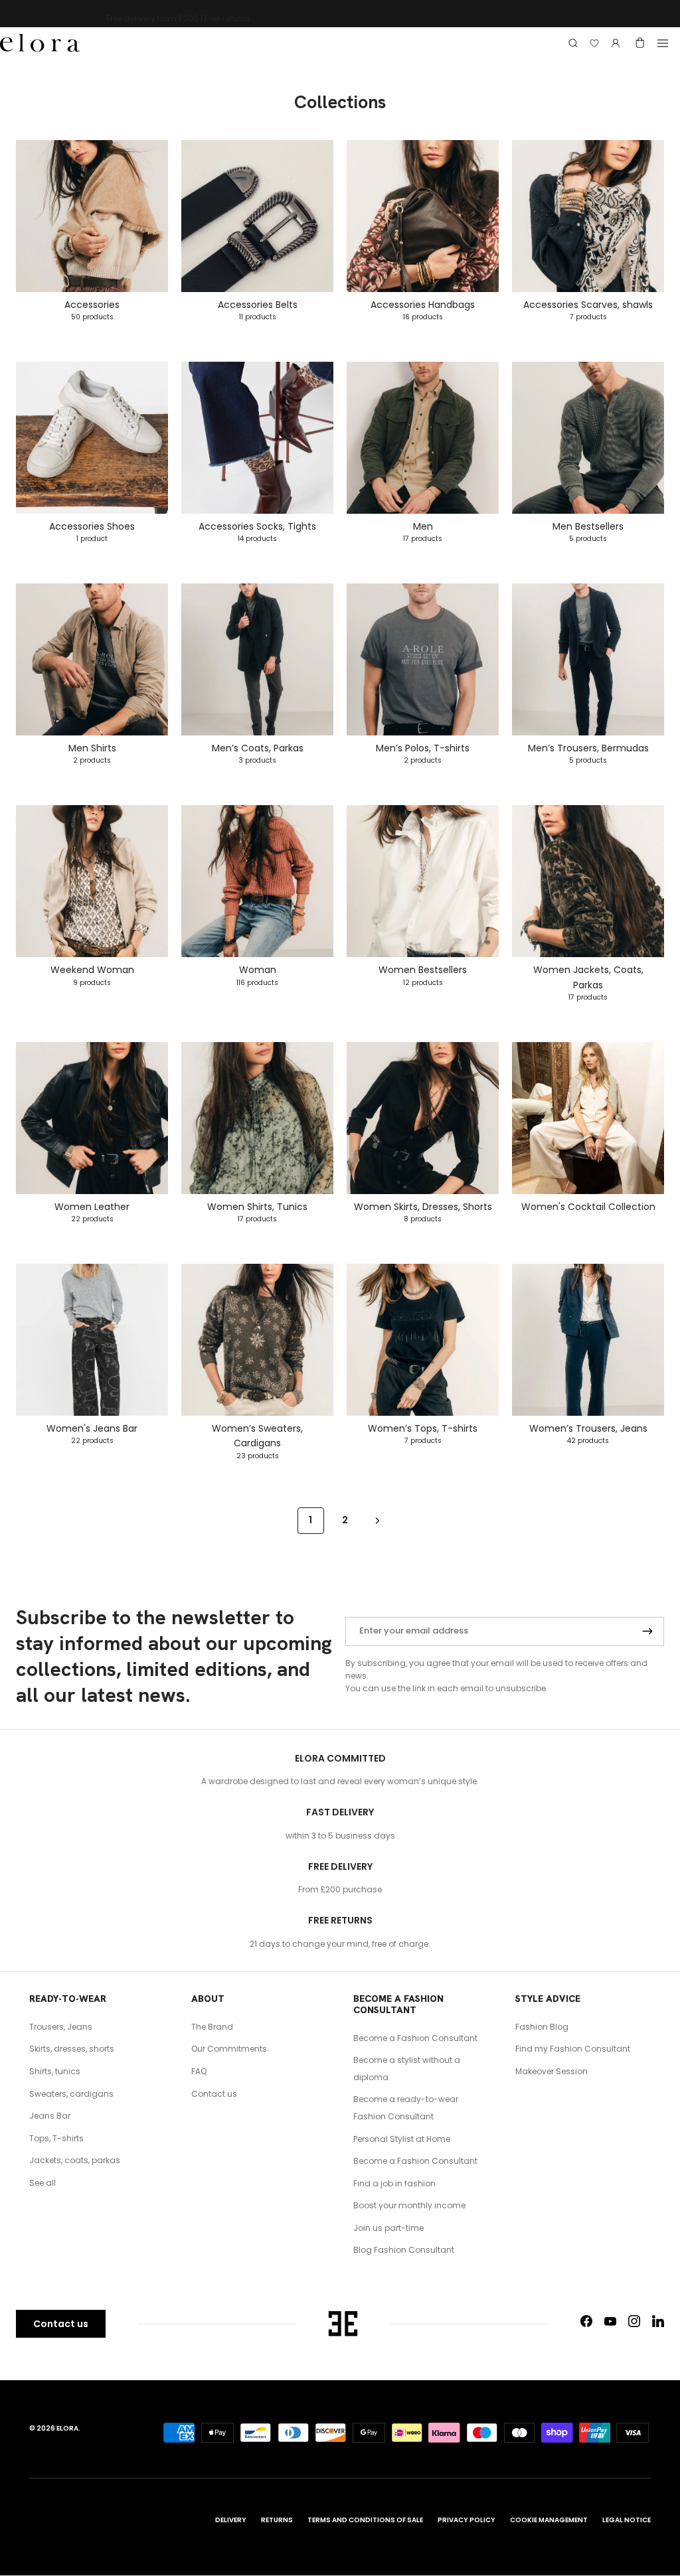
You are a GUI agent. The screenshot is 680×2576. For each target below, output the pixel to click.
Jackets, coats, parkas (75, 2160)
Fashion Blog (542, 2027)
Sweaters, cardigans (71, 2094)
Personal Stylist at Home (402, 2139)
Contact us (214, 2094)
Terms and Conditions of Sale (365, 2520)
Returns (277, 2520)
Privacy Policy (467, 2520)
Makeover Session (552, 2071)
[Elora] (40, 43)
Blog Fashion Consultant (404, 2250)
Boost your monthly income (409, 2205)
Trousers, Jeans (61, 2027)
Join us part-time (388, 2228)
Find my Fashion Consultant (573, 2049)
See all (42, 2183)
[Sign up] (647, 1631)
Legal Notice (627, 2520)
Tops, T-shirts (56, 2138)
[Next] (378, 1520)
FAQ (199, 2071)
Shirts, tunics (55, 2071)
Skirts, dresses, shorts (72, 2049)
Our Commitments (229, 2049)
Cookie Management (549, 2520)
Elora (67, 2428)
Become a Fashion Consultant (415, 2038)
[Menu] (663, 43)
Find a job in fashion (394, 2183)
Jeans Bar (50, 2116)
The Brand (212, 2027)
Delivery (231, 2520)
